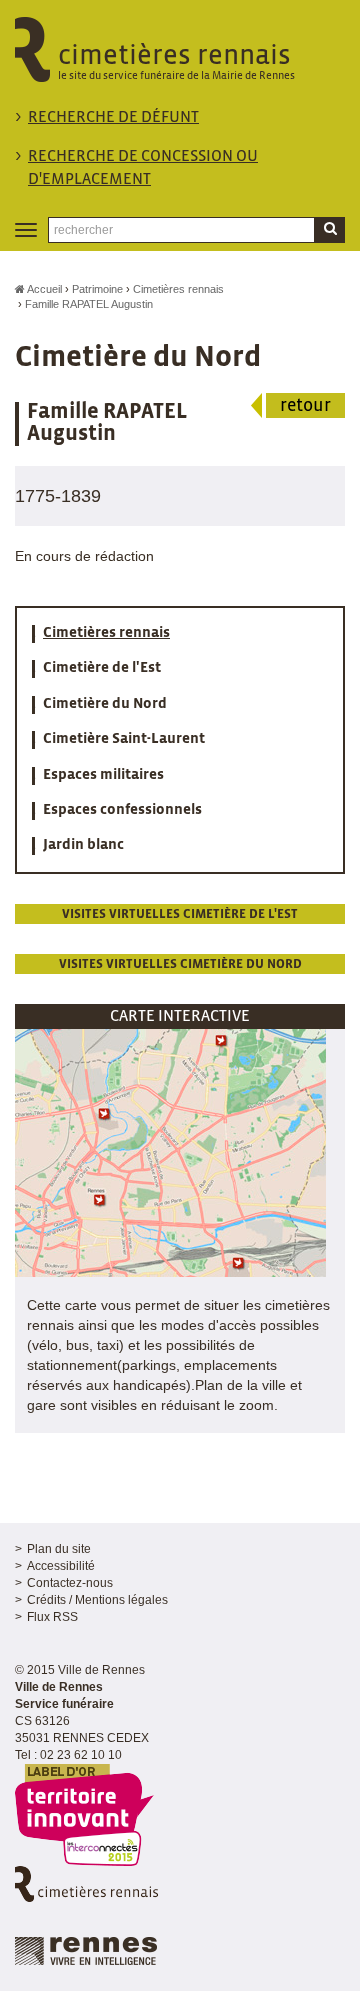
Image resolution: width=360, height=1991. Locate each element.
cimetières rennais (176, 62)
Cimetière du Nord (105, 704)
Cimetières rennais (178, 289)
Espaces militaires (103, 775)
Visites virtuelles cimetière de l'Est (180, 914)
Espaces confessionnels (122, 810)
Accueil (43, 289)
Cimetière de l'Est (102, 668)
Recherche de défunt (113, 117)
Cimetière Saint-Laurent (124, 739)
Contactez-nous (70, 1583)
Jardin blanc (83, 845)
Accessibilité (61, 1566)
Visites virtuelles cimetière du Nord (180, 964)
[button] (170, 1152)
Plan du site (59, 1549)
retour (305, 406)
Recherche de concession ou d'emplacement (143, 168)
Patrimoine (97, 289)
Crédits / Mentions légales (97, 1600)
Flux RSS (52, 1617)
